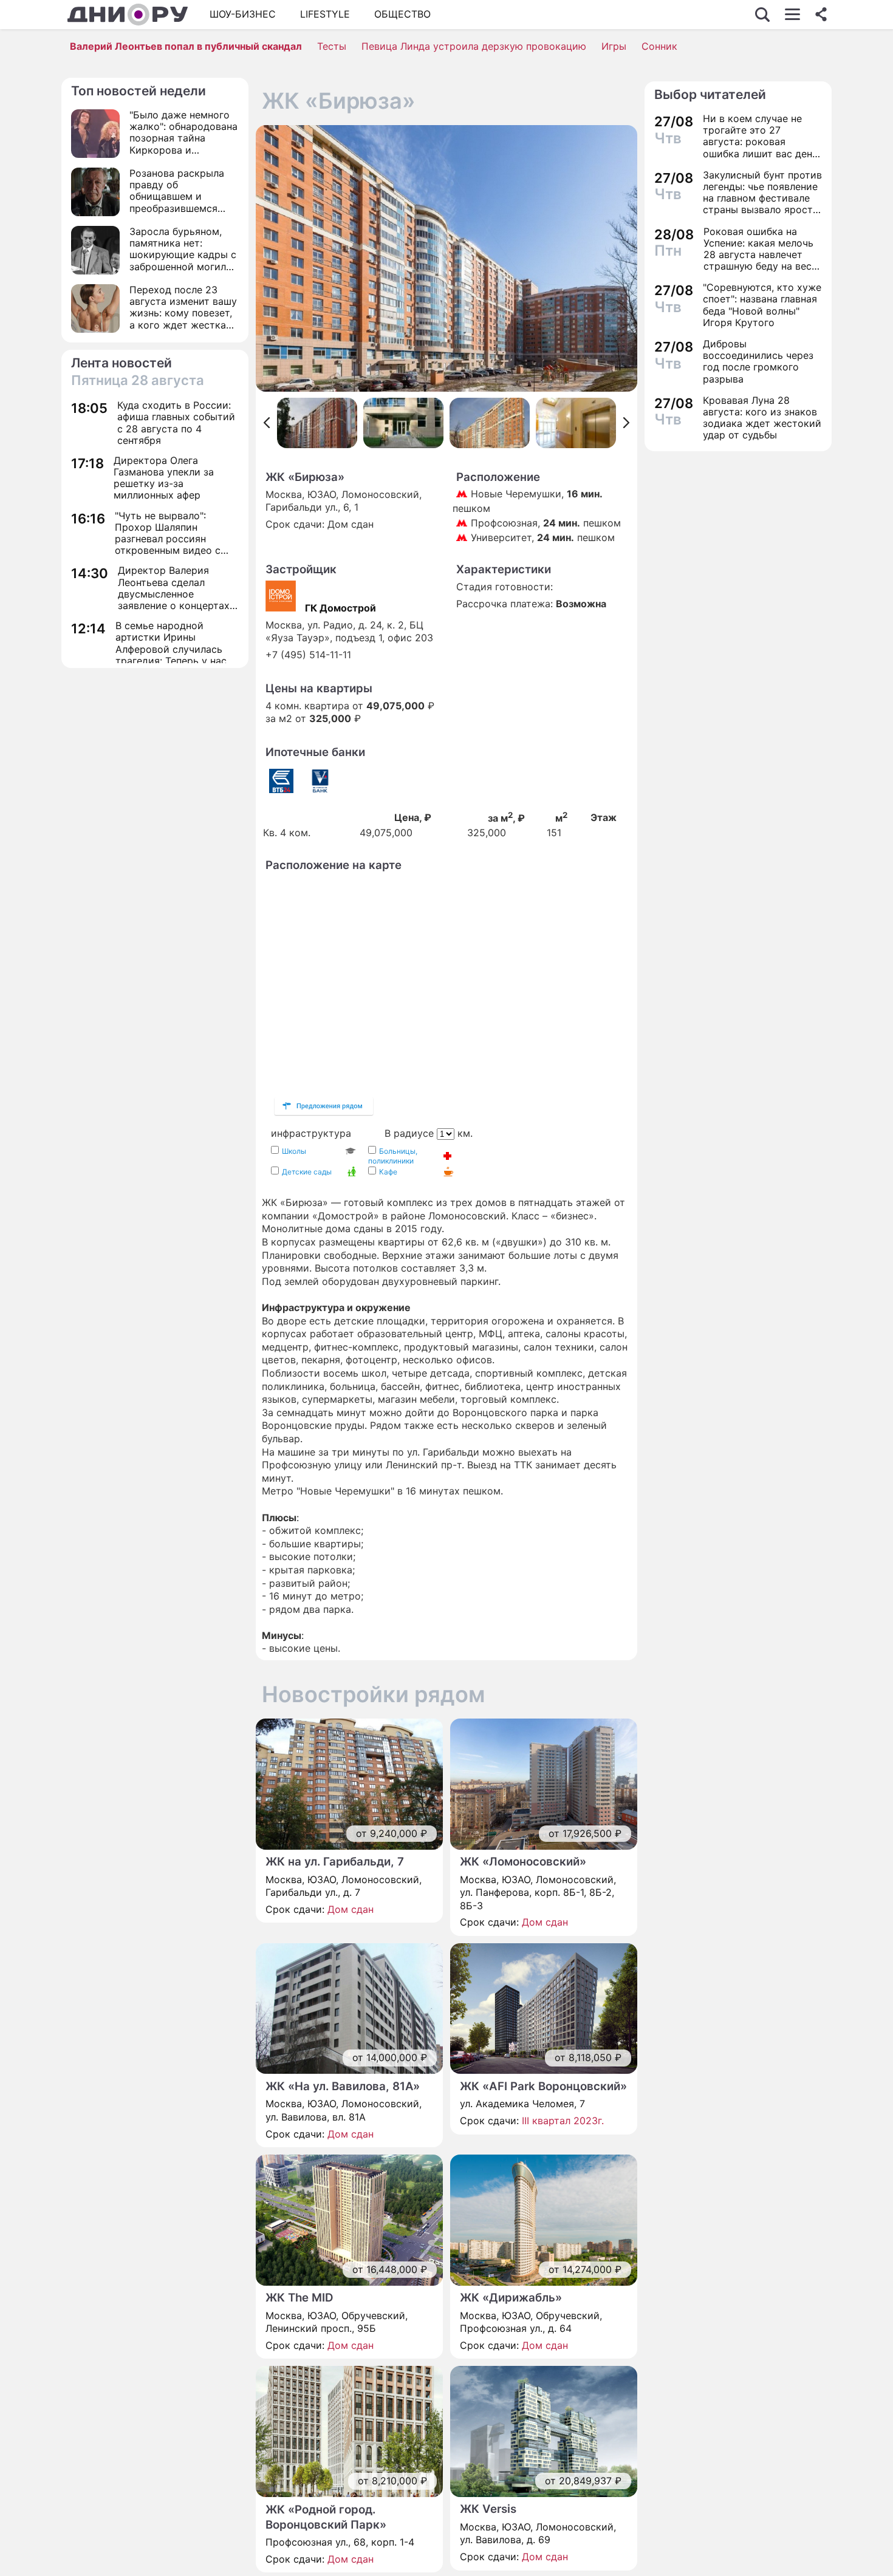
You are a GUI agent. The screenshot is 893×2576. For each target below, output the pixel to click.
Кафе (388, 1172)
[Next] (627, 423)
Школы (294, 1151)
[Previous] (266, 423)
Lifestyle (325, 14)
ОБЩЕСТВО (402, 14)
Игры (614, 46)
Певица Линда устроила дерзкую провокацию (474, 46)
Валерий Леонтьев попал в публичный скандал (186, 46)
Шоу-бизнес (243, 14)
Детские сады (307, 1172)
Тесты (332, 46)
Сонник (659, 46)
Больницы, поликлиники (393, 1156)
